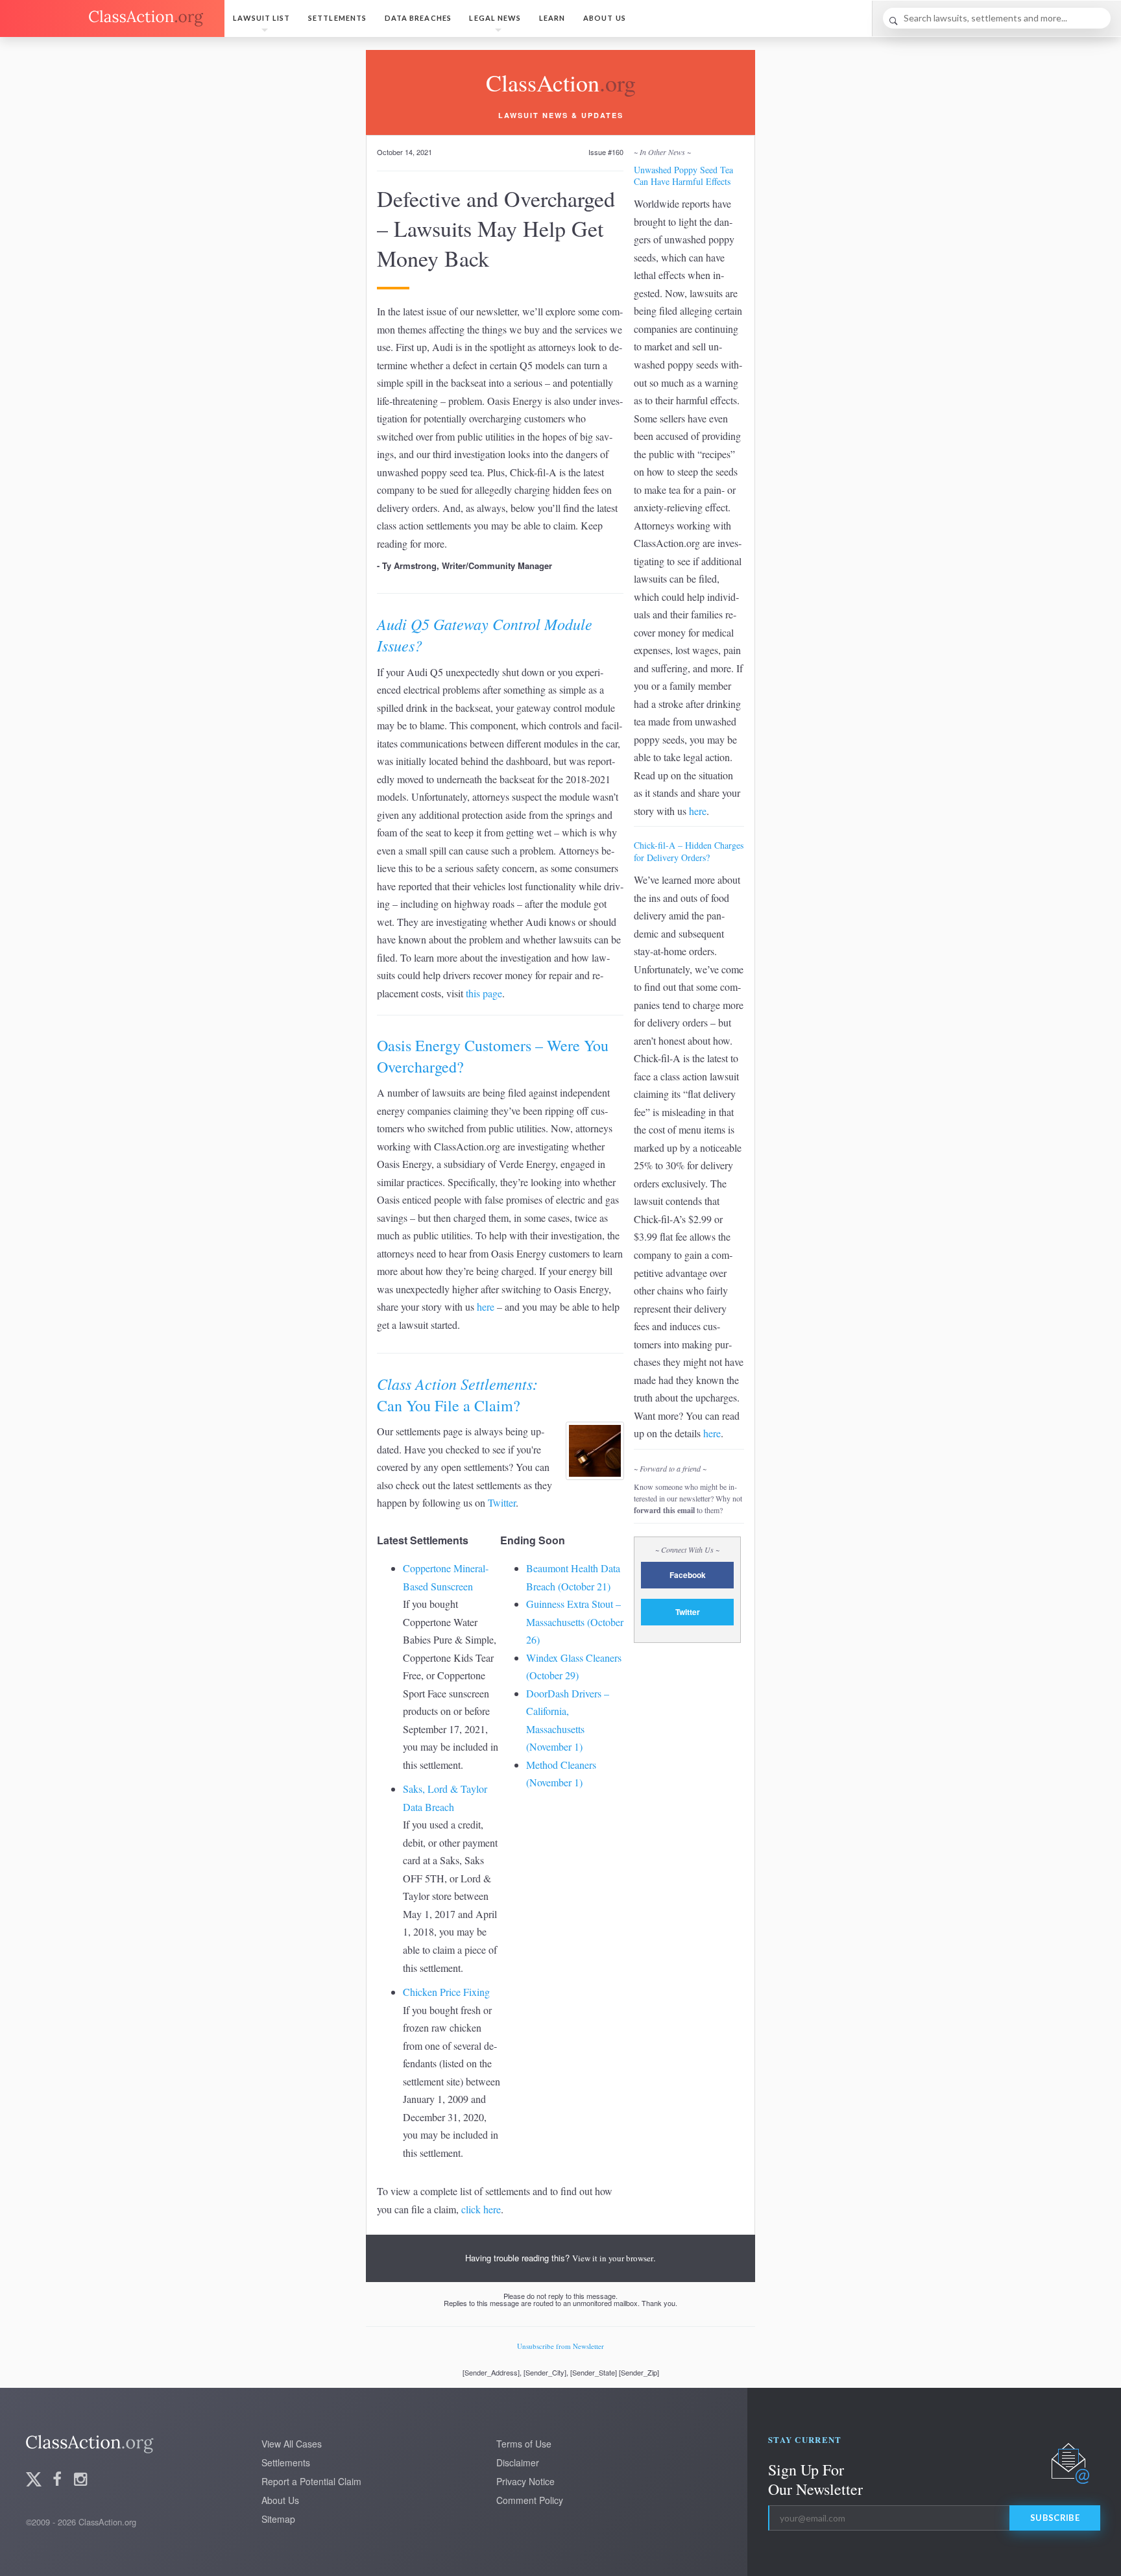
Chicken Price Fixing (446, 1992)
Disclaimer (518, 2462)
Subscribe (1055, 2518)
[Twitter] (34, 2480)
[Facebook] (57, 2480)
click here (481, 2209)
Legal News (495, 18)
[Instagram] (80, 2480)
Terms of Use (524, 2444)
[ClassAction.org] (112, 18)
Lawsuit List (261, 18)
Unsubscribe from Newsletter (560, 2346)
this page (484, 993)
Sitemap (278, 2519)
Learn (552, 18)
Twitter (502, 1502)
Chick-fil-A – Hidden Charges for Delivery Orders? (689, 851)
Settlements (337, 18)
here (486, 1306)
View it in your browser (613, 2258)
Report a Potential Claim (311, 2481)
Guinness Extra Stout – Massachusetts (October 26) (575, 1622)
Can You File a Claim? (457, 1394)
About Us (605, 18)
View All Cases (292, 2444)
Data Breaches (418, 18)
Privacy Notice (525, 2481)
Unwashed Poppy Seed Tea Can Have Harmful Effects (683, 176)
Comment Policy (530, 2500)
